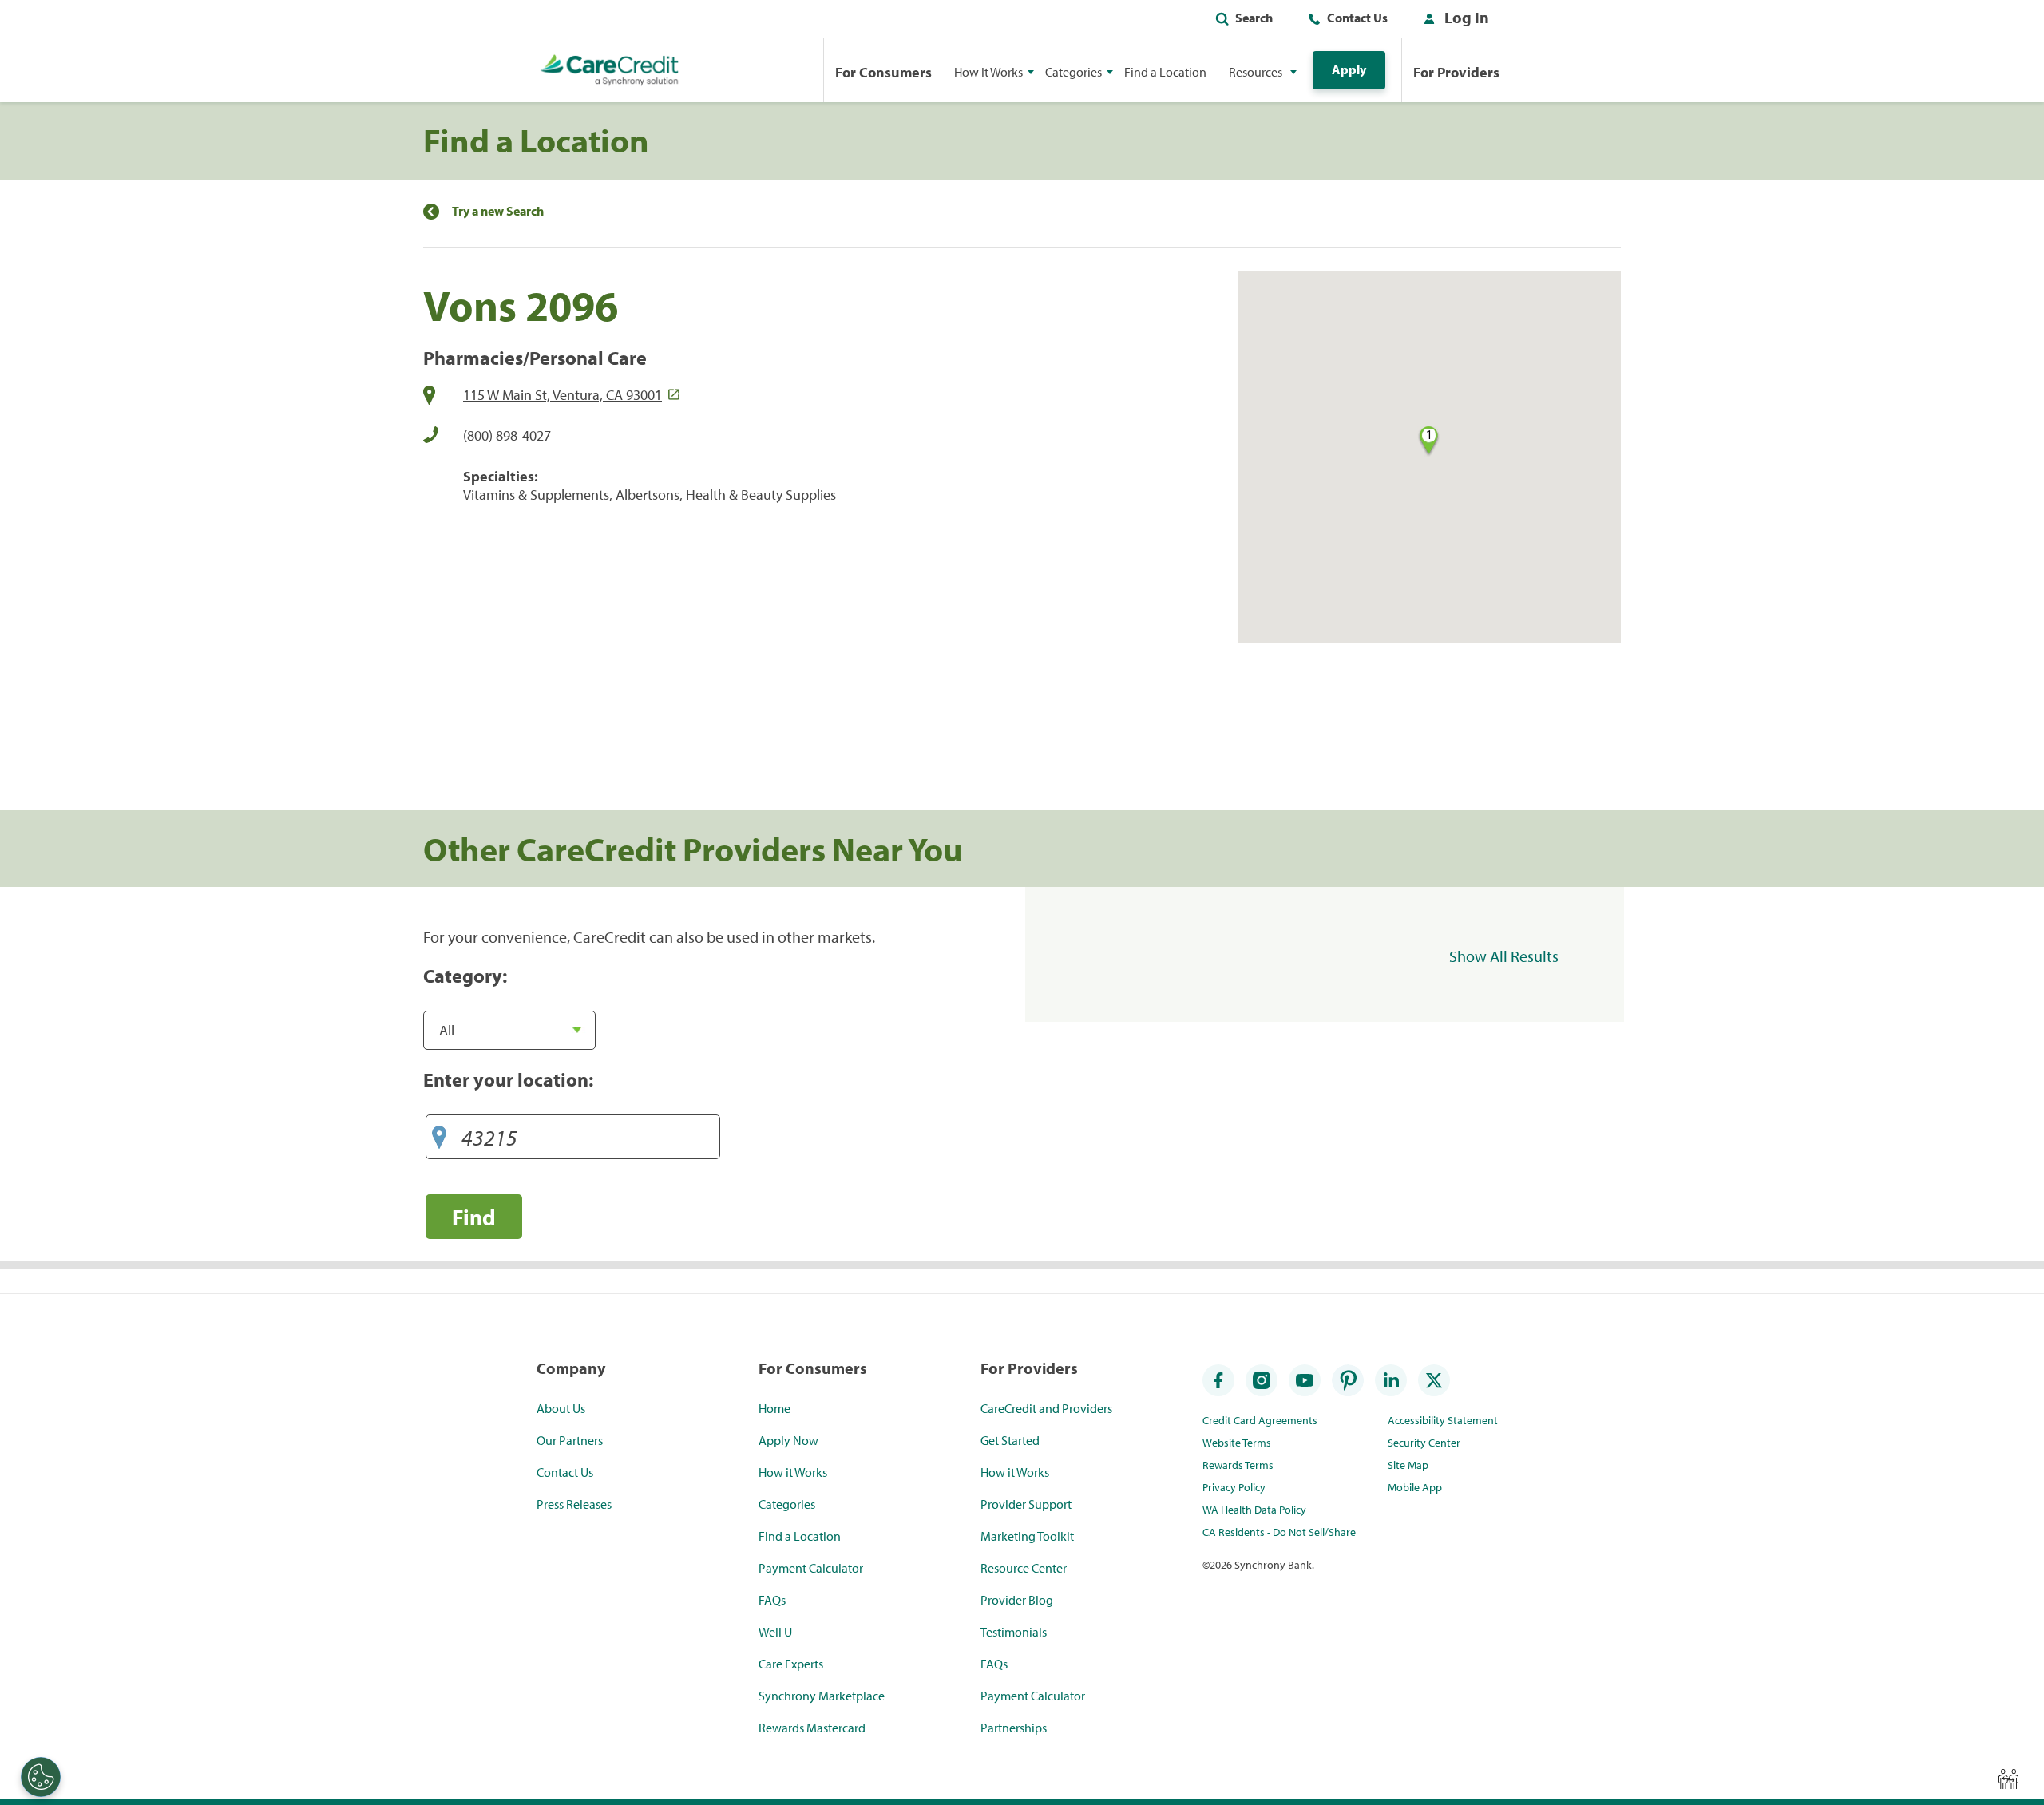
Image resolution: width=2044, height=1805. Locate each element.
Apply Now (788, 1440)
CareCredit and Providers (1046, 1408)
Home (774, 1408)
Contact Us (1357, 18)
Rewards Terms (1238, 1465)
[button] (1453, 21)
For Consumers (883, 72)
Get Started (1010, 1440)
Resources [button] (1256, 72)
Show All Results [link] (1504, 956)
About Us (561, 1408)
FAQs (772, 1600)
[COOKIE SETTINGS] (41, 1777)
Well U (775, 1632)
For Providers (1456, 72)
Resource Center (1024, 1568)
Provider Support (1026, 1504)
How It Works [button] (988, 72)
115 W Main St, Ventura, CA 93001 (562, 395)
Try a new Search (498, 211)
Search (1254, 18)
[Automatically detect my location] (439, 1133)
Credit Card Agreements (1260, 1420)
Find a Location (1165, 72)
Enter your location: (508, 1079)
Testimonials (1014, 1632)
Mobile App (1415, 1487)
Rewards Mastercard (812, 1728)
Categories (787, 1504)
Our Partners (570, 1440)
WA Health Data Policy (1254, 1510)
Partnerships (1014, 1728)
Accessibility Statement (1443, 1420)
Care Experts (791, 1664)
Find (474, 1217)
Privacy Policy (1234, 1487)
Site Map (1408, 1465)
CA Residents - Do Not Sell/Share (1279, 1532)
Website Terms (1237, 1443)
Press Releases (574, 1504)
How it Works (793, 1472)
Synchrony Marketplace (822, 1696)
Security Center (1424, 1443)
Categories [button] (1073, 72)
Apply (1349, 69)
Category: (465, 976)
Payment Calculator (811, 1568)
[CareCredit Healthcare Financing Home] (610, 70)
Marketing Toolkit (1027, 1536)
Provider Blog (1017, 1600)
